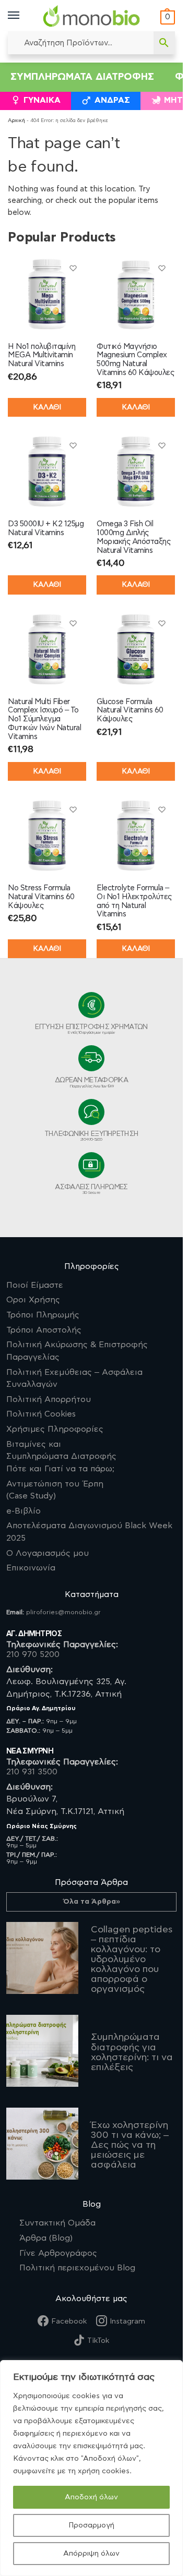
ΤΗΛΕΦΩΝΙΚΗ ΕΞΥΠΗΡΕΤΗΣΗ (92, 1136)
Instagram (127, 2321)
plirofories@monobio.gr (63, 1612)
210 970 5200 (33, 1654)
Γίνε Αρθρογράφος (58, 2253)
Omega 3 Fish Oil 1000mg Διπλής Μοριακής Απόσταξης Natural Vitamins (133, 537)
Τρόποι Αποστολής (44, 1330)
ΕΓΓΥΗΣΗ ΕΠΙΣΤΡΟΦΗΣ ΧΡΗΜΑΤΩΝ (91, 1029)
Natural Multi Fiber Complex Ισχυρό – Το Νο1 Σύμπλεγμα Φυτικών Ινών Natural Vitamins (44, 719)
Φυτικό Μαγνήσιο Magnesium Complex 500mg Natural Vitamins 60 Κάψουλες (135, 360)
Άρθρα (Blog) (46, 2238)
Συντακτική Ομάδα (57, 2223)
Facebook (69, 2321)
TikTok (98, 2341)
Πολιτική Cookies (41, 1414)
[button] (166, 17)
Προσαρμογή (91, 2525)
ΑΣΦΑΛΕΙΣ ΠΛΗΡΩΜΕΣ (91, 1189)
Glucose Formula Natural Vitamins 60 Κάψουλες (130, 711)
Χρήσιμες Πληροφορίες (55, 1429)
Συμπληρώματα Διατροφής (82, 77)
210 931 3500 (32, 1772)
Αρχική (16, 120)
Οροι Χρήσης (33, 1300)
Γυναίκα (42, 100)
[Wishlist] (73, 268)
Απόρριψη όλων (91, 2554)
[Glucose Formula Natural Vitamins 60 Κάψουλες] (136, 649)
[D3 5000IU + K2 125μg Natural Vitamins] (47, 471)
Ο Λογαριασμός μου (48, 1553)
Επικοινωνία (31, 1568)
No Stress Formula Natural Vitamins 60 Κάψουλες (41, 897)
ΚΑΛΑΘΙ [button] (136, 407)
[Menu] (23, 16)
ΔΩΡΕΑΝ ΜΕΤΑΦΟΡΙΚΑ (91, 1083)
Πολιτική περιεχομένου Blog (77, 2268)
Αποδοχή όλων (91, 2497)
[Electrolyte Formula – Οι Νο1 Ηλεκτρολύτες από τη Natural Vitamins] (136, 836)
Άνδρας (112, 100)
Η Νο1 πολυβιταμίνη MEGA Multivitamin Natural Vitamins (42, 355)
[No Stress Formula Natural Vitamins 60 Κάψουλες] (47, 836)
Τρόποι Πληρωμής (43, 1315)
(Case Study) (55, 1490)
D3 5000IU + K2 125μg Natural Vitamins (46, 528)
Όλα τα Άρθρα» (92, 1902)
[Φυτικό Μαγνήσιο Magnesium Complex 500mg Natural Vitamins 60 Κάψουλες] (136, 294)
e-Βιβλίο (23, 1511)
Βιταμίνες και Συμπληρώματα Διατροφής (61, 1456)
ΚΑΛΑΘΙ (47, 407)
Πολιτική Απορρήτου (49, 1399)
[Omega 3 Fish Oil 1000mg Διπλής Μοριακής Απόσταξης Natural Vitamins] (136, 471)
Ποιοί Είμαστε (35, 1285)
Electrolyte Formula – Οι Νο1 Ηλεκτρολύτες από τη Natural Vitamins (134, 901)
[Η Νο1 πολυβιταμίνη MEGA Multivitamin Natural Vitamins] (47, 294)
